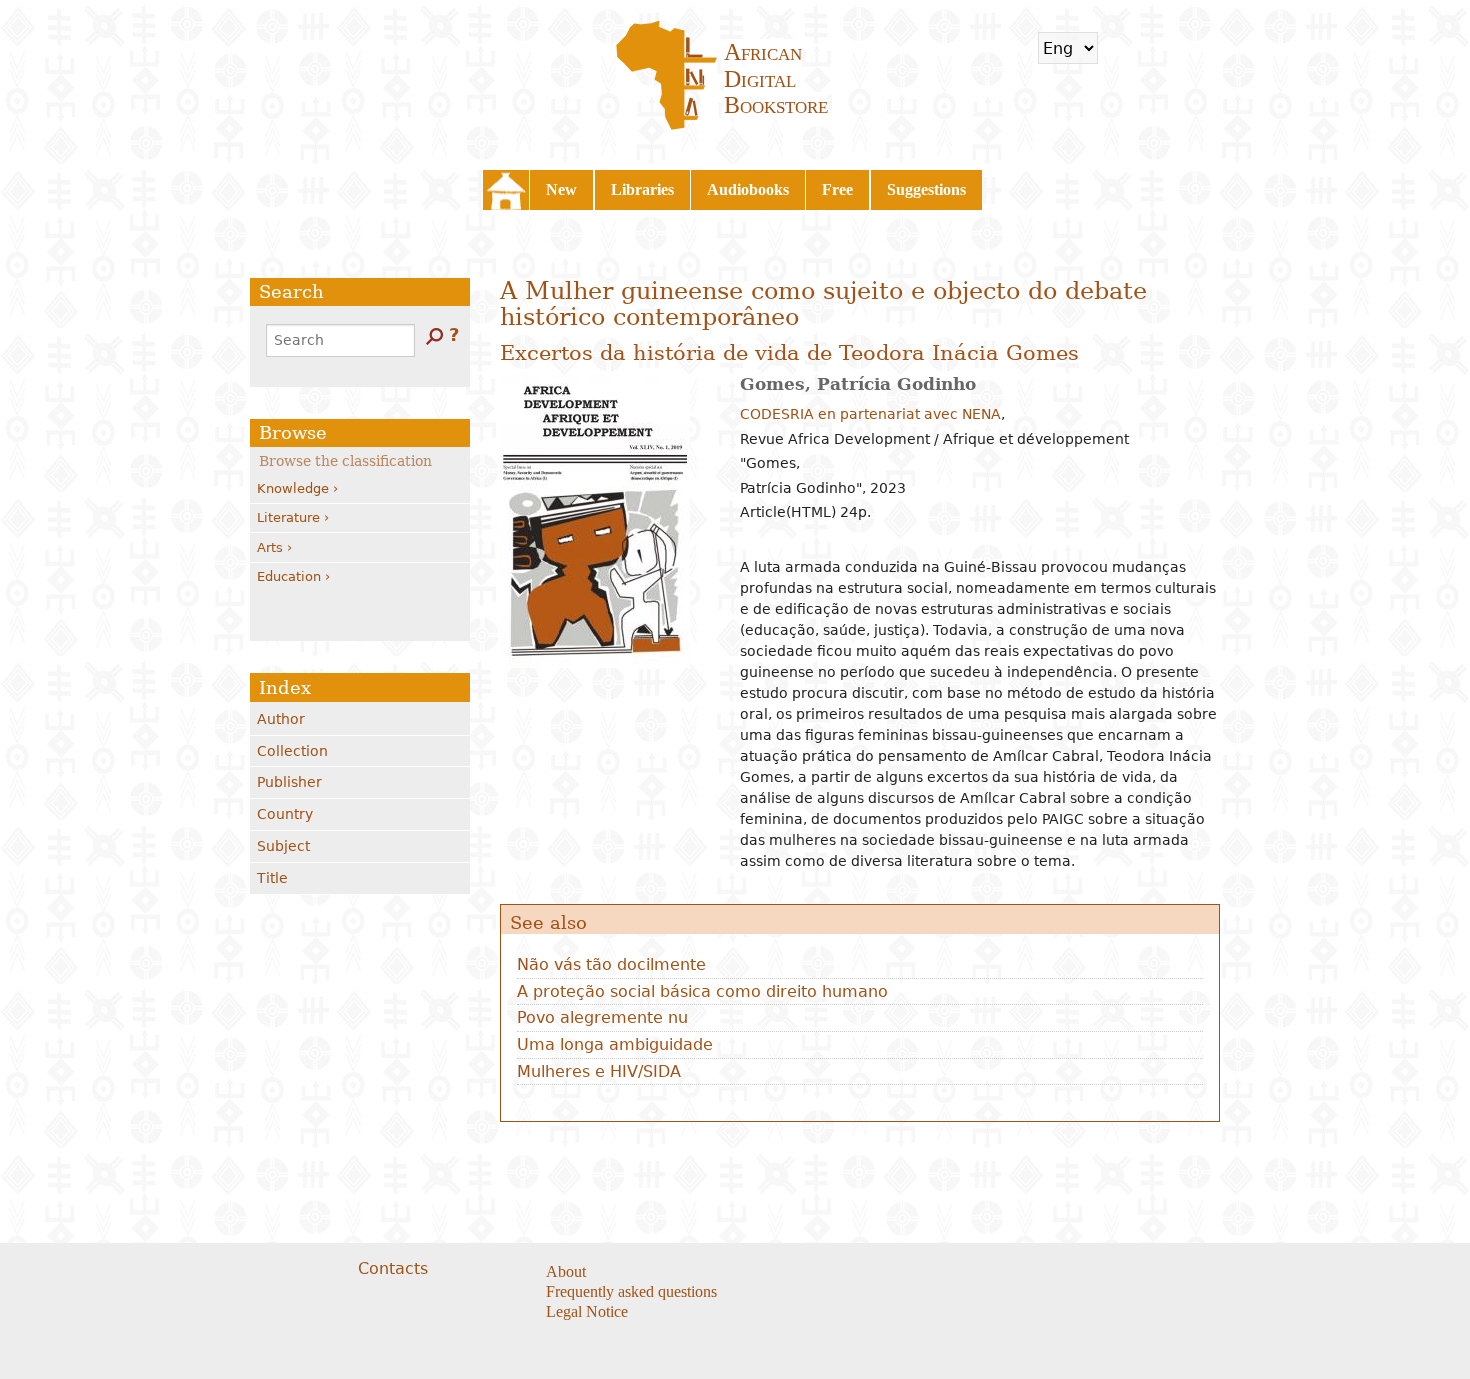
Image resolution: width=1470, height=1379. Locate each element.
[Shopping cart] (1126, 48)
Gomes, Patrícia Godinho (858, 384)
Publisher (289, 782)
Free (837, 189)
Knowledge (293, 488)
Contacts (393, 1268)
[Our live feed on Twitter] (861, 1273)
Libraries (642, 189)
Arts (270, 547)
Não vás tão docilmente (611, 964)
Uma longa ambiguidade (615, 1044)
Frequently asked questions (631, 1291)
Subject (283, 846)
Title (272, 878)
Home (506, 190)
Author (281, 719)
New (561, 189)
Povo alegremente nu (602, 1017)
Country (285, 814)
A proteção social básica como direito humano (702, 991)
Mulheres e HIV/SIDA (599, 1071)
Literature (288, 517)
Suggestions (926, 189)
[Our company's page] (886, 1273)
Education (289, 576)
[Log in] (1179, 48)
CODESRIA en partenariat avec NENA (870, 414)
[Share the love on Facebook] (836, 1273)
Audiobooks (748, 189)
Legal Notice (587, 1311)
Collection (292, 751)
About (566, 1271)
